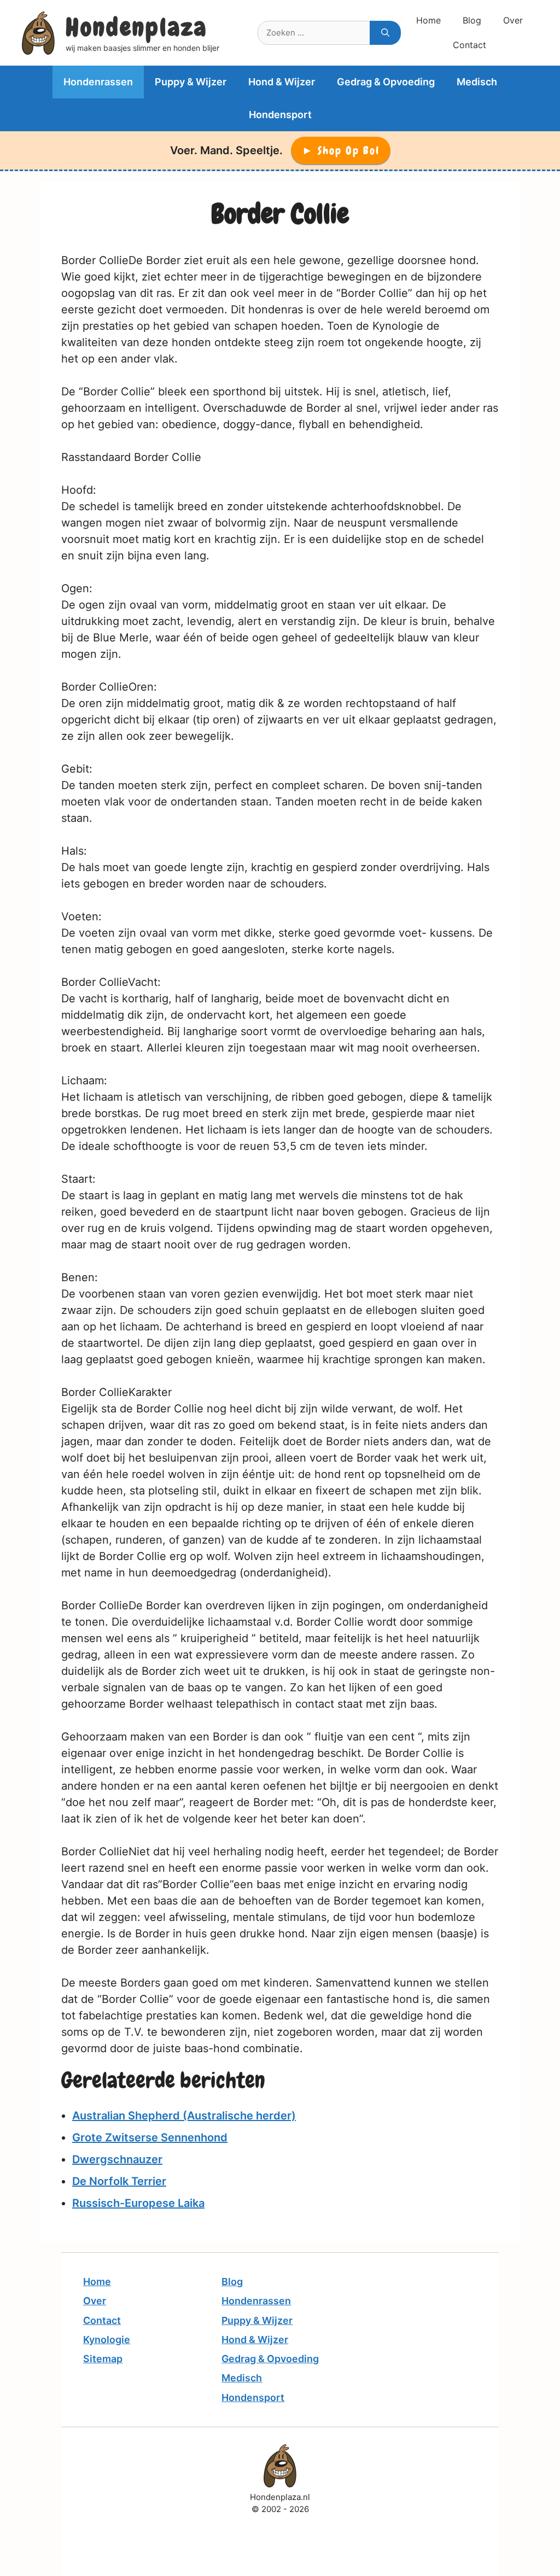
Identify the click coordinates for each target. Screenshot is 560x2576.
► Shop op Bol (341, 150)
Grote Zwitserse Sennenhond (150, 2137)
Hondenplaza (136, 27)
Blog (472, 20)
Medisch (477, 82)
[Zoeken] (385, 33)
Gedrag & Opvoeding (386, 82)
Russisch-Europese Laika (138, 2203)
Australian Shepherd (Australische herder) (184, 2116)
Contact (469, 45)
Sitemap (103, 2359)
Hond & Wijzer (282, 82)
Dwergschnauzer (117, 2159)
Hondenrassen (98, 82)
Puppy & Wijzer (191, 82)
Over (513, 20)
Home (428, 20)
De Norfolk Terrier (119, 2181)
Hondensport (280, 115)
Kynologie (107, 2340)
